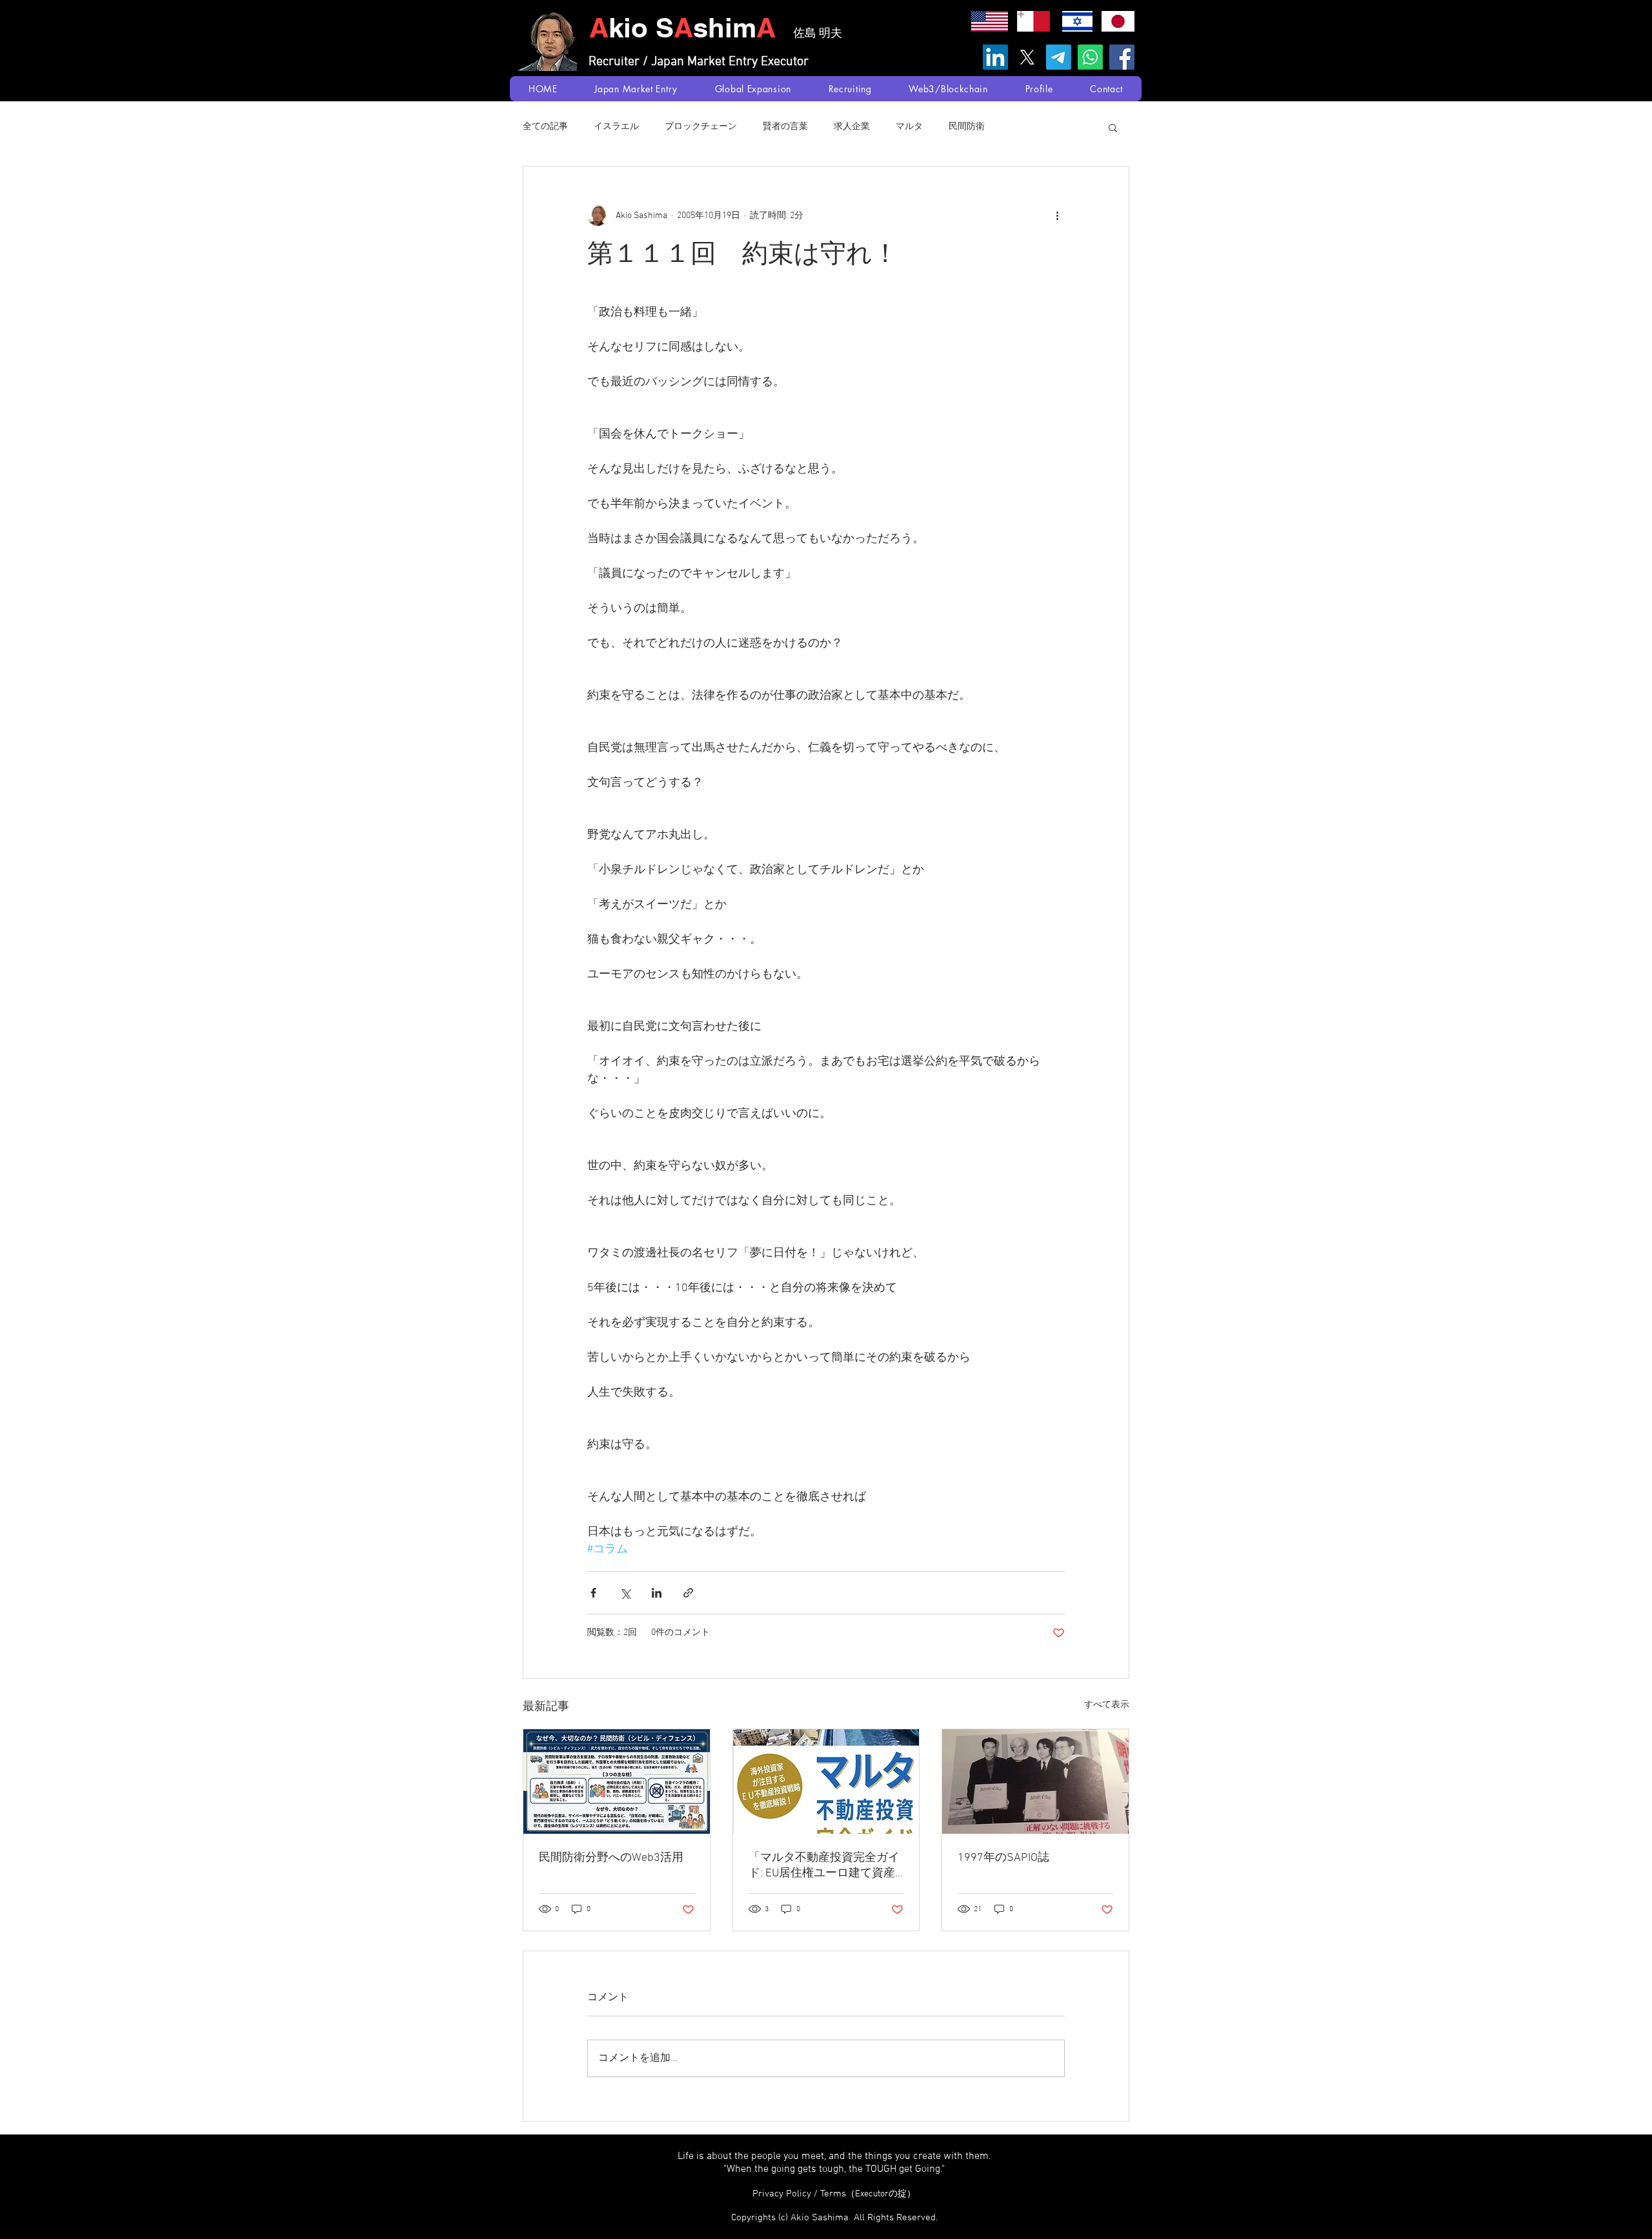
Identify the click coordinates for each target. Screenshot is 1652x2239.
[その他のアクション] (1057, 216)
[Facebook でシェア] (593, 1593)
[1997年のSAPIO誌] (1035, 1782)
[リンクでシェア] (688, 1593)
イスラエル (616, 127)
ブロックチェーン (701, 127)
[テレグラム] (1059, 57)
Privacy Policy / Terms (834, 2194)
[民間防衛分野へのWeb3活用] (617, 1782)
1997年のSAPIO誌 (1003, 1858)
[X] (1027, 57)
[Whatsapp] (1090, 57)
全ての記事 (545, 127)
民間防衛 (967, 127)
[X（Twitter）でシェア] (625, 1593)
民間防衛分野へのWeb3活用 (611, 1858)
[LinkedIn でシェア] (657, 1593)
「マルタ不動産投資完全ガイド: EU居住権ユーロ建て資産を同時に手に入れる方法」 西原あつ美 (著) (825, 1866)
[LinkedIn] (995, 57)
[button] (1113, 127)
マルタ (909, 127)
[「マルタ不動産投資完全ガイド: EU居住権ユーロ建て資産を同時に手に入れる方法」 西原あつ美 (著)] (826, 1782)
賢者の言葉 (785, 127)
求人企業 (852, 127)
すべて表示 (1107, 1705)
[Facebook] (1122, 57)
